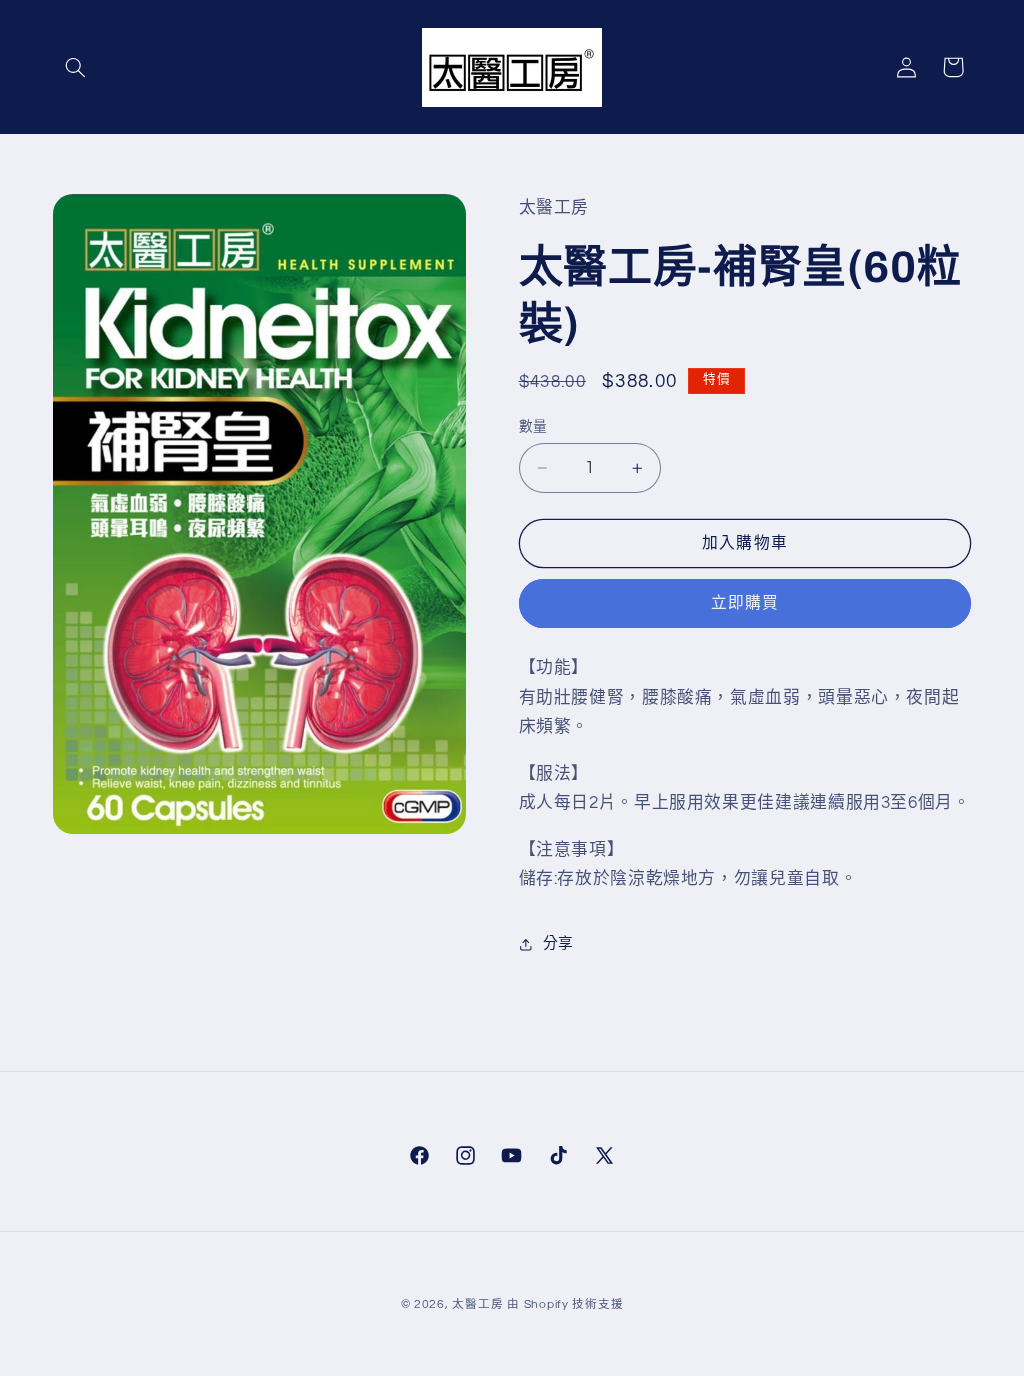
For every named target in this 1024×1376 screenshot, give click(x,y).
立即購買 (745, 603)
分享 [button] (558, 943)
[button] (76, 67)
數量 (533, 427)
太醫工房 (477, 1304)
